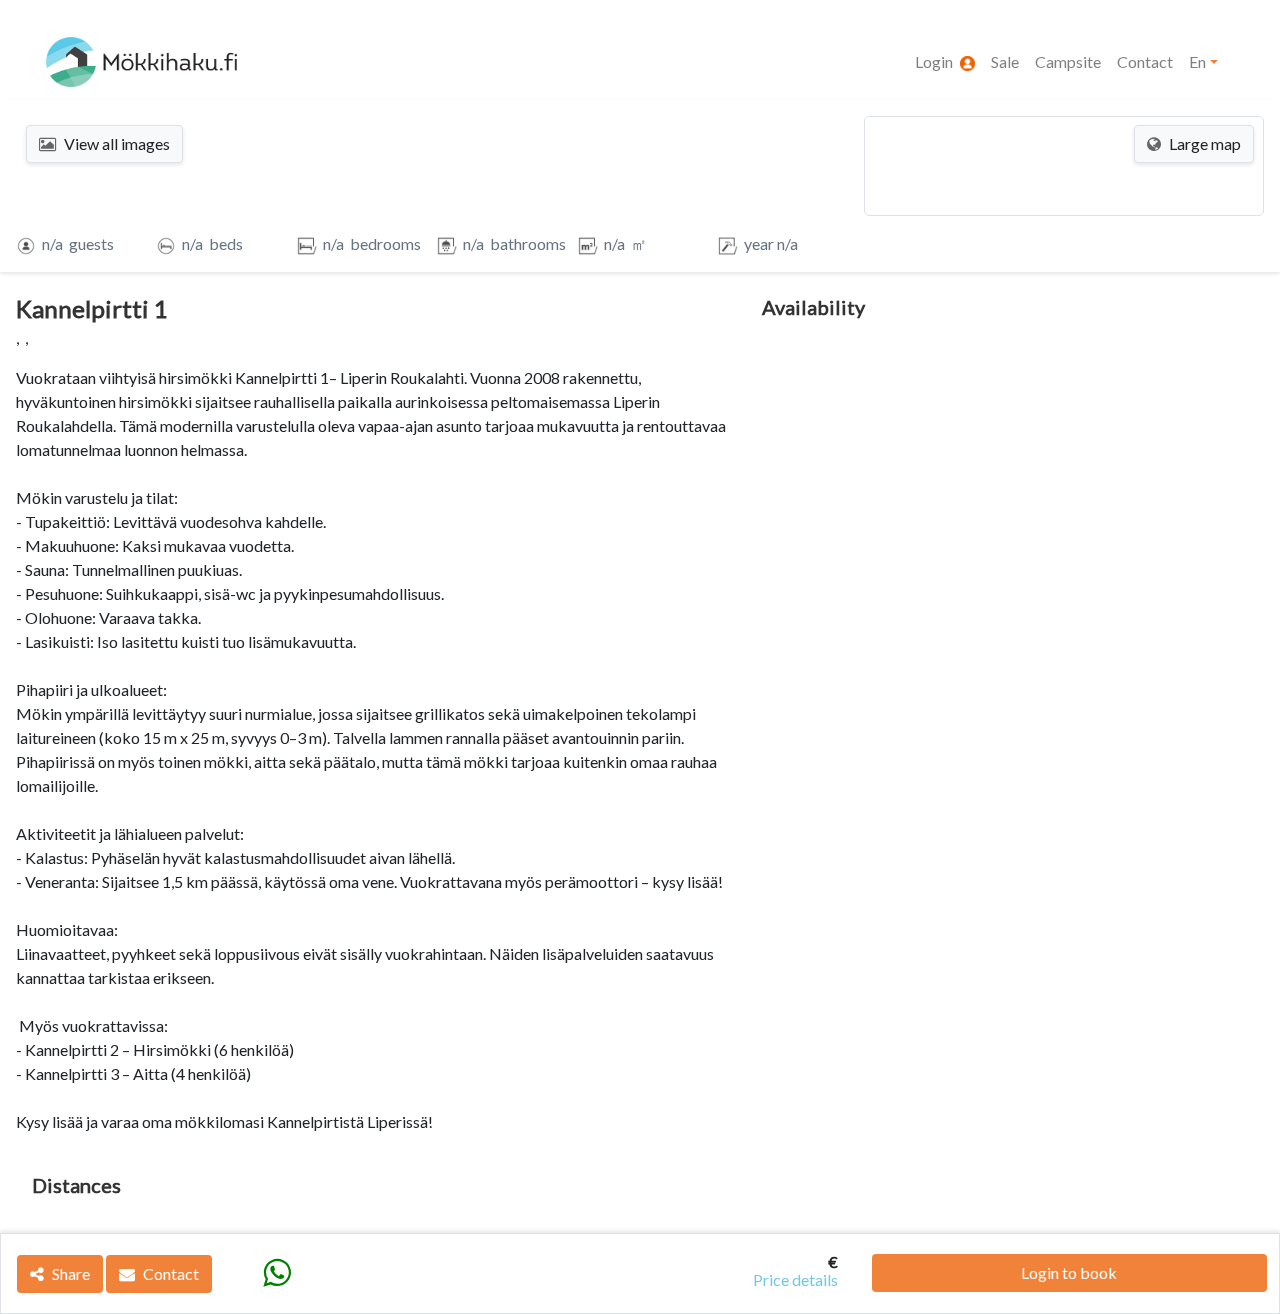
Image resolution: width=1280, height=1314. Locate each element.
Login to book (1069, 1272)
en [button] (1197, 61)
